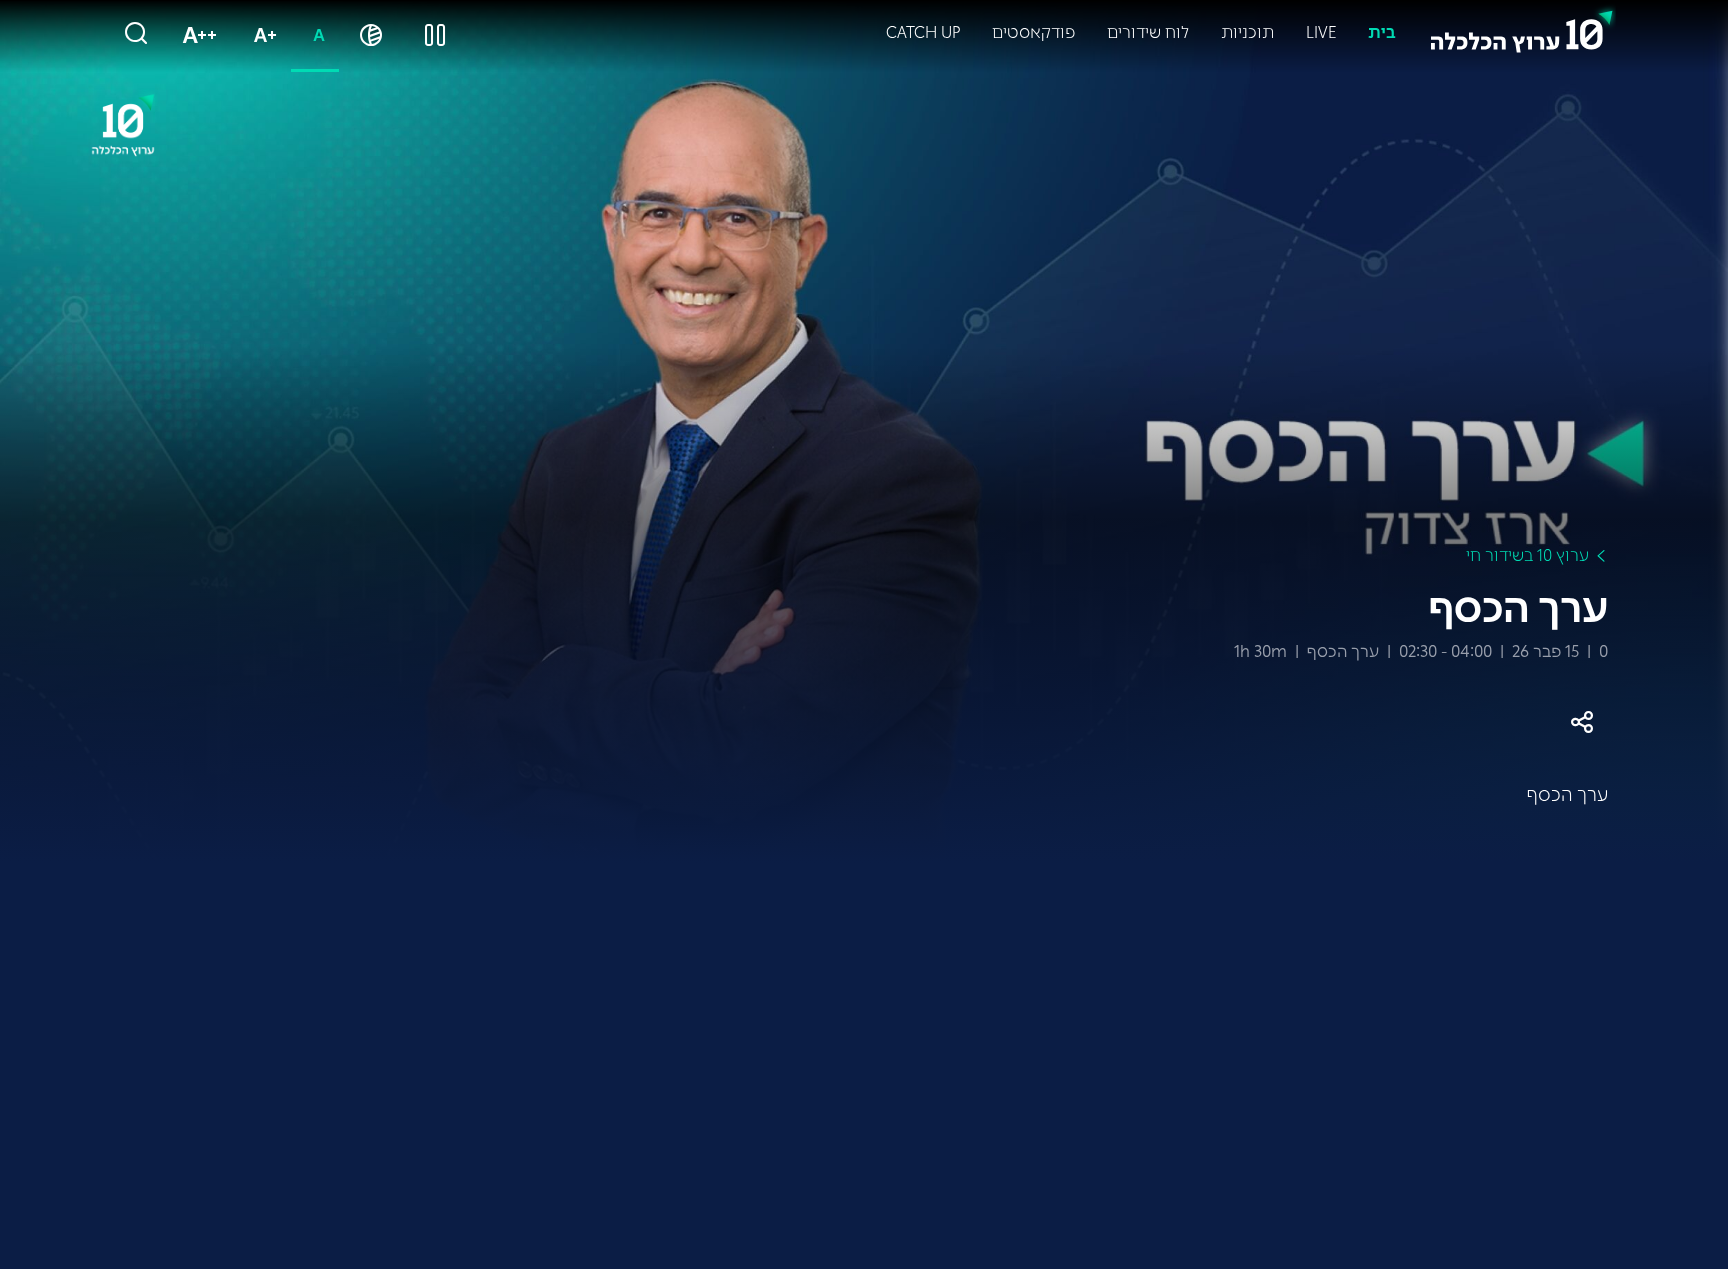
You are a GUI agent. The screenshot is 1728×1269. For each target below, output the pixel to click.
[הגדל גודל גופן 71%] (261, 36)
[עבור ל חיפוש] (136, 34)
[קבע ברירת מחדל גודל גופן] (315, 36)
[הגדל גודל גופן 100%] (195, 36)
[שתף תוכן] (1582, 722)
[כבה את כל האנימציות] (435, 36)
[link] (1522, 27)
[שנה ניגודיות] (371, 36)
